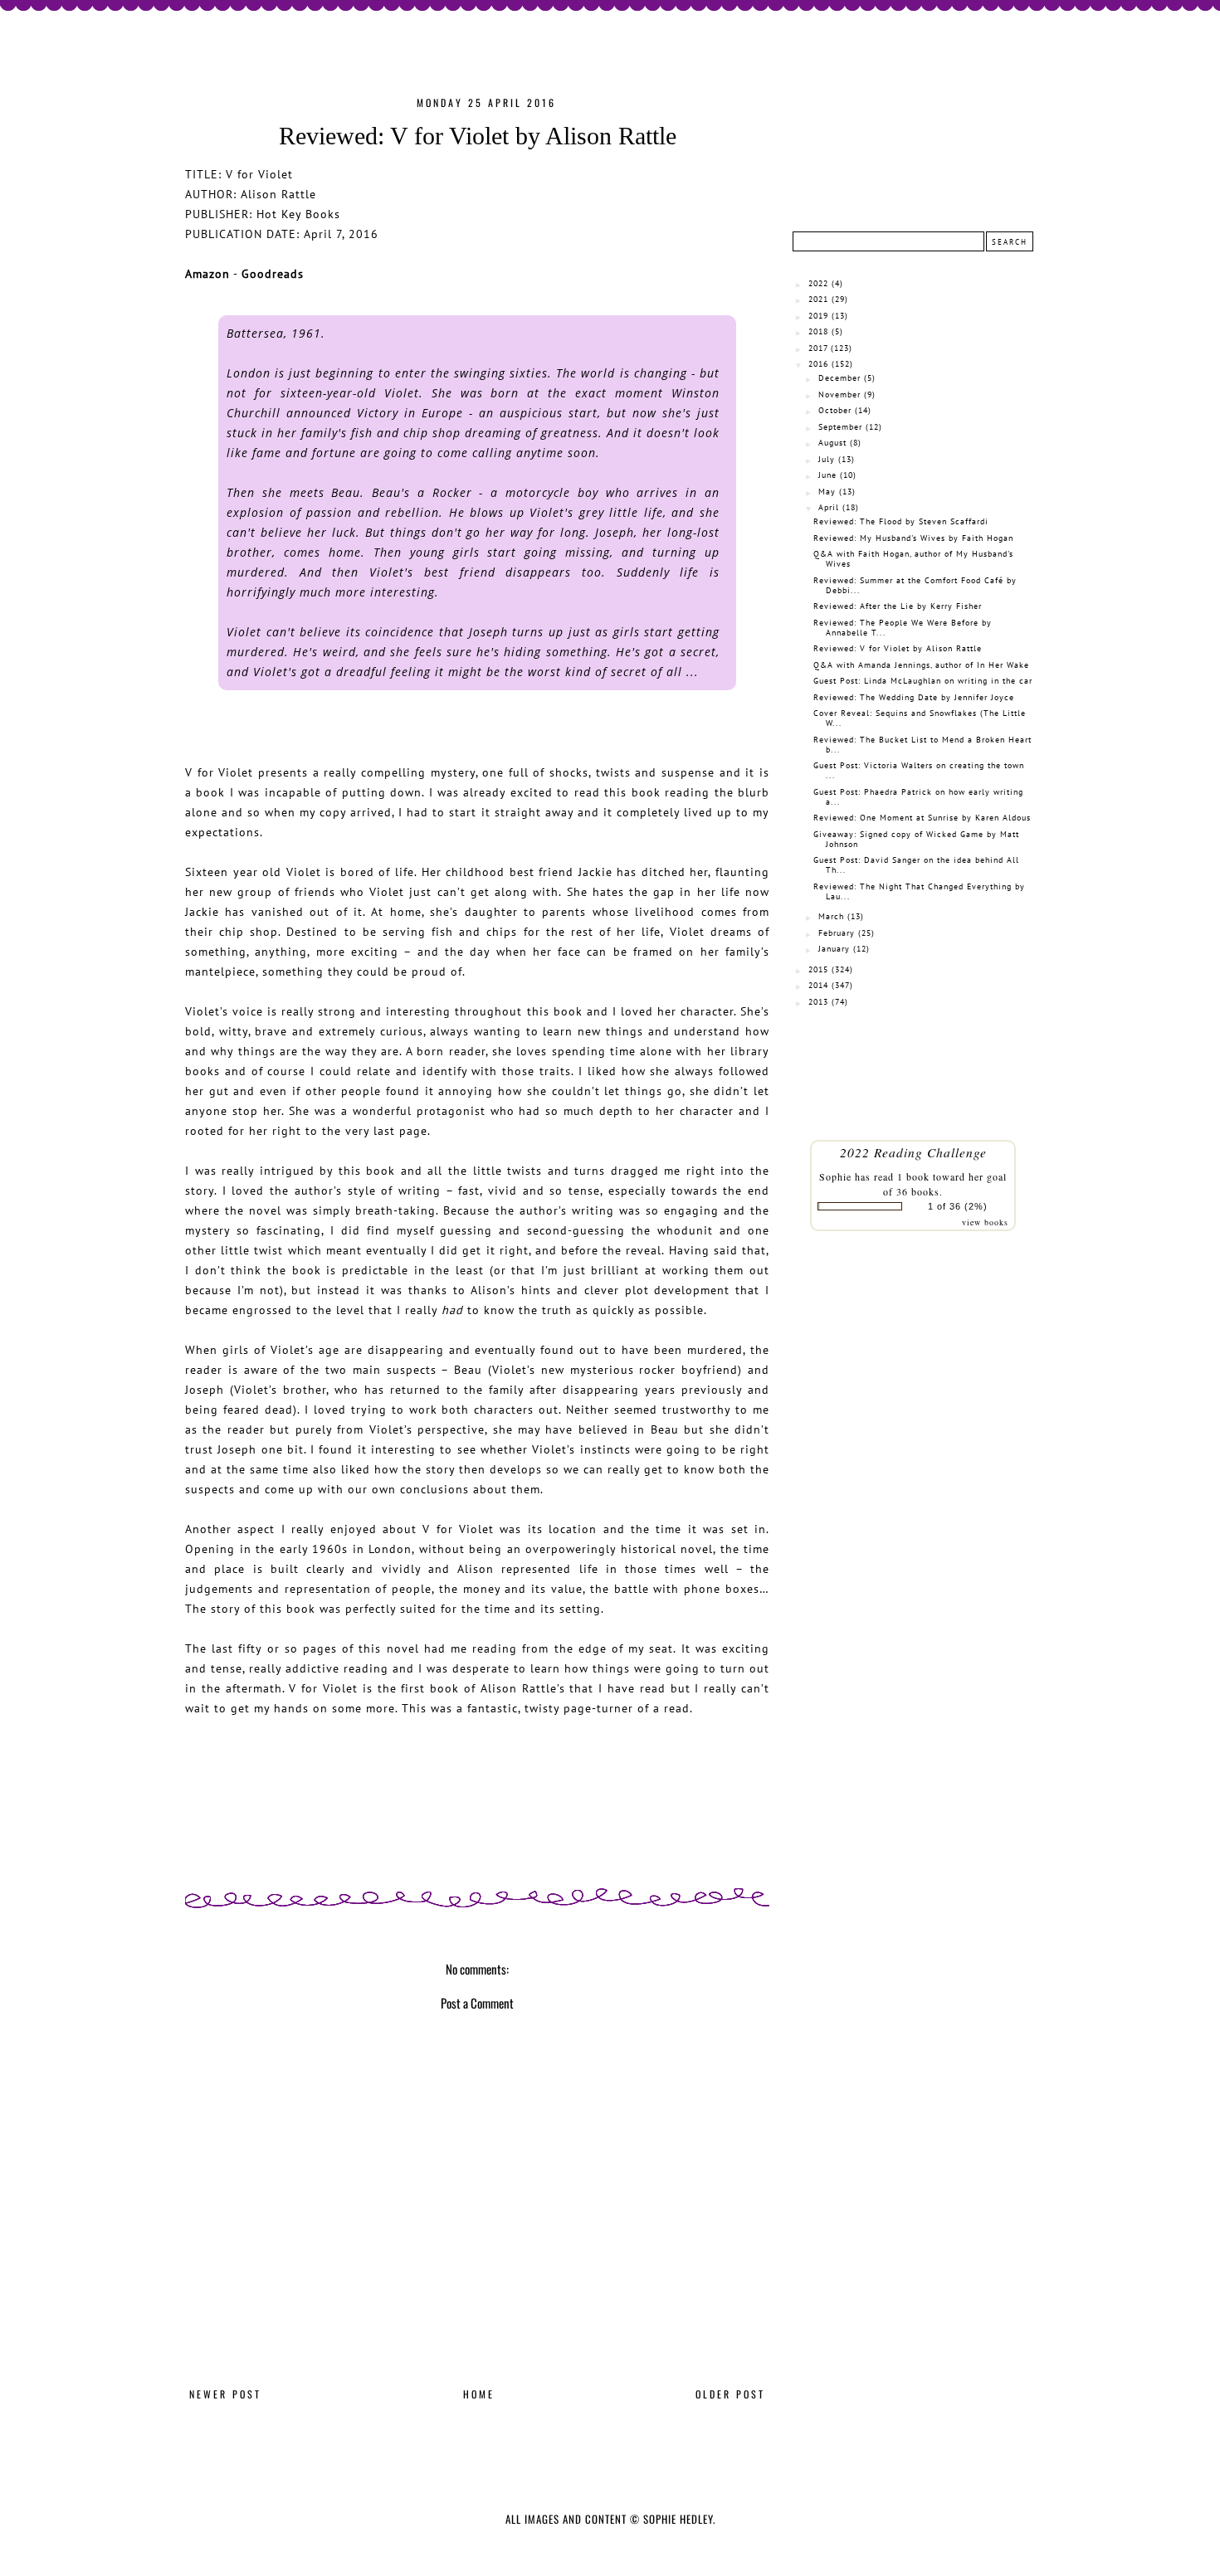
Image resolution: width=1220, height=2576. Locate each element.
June (827, 475)
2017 (818, 348)
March (831, 916)
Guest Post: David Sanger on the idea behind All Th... (916, 865)
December (839, 378)
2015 (818, 969)
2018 (818, 331)
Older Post (730, 2394)
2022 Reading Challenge (913, 1152)
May (827, 492)
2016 (818, 364)
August (832, 443)
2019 (818, 316)
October (835, 410)
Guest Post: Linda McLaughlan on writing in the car (923, 681)
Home (479, 2394)
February (837, 933)
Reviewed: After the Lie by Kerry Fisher (898, 606)
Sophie (835, 1176)
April (829, 507)
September (840, 427)
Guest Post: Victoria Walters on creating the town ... (919, 770)
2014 (818, 985)
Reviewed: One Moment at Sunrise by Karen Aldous (922, 818)
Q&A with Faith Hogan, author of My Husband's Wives (913, 559)
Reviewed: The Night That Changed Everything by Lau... (919, 891)
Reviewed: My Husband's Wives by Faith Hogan (913, 538)
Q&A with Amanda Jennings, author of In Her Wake (921, 665)
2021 (818, 299)
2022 (818, 283)
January (834, 949)
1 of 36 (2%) (958, 1206)
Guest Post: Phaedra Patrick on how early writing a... (918, 797)
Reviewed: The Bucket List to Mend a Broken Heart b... (922, 745)
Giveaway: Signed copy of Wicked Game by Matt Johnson (916, 839)
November (839, 394)
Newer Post (225, 2394)
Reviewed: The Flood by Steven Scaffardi (901, 521)
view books (985, 1222)
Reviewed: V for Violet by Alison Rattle (898, 648)
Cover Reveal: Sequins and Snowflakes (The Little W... (920, 718)
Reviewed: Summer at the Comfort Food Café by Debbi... (915, 585)
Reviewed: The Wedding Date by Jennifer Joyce (914, 697)
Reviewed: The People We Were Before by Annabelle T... (903, 628)
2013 (818, 1002)
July (827, 459)
